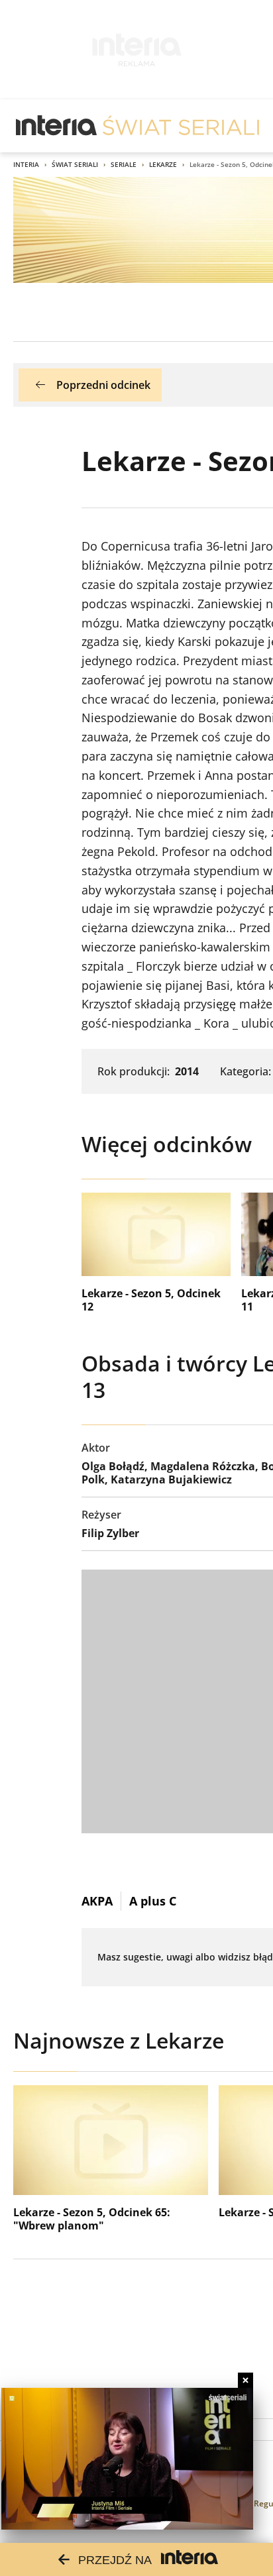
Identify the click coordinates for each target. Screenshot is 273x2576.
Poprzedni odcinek (103, 385)
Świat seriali (75, 164)
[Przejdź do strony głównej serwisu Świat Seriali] (181, 126)
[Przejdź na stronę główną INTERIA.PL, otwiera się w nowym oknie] (57, 126)
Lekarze (163, 164)
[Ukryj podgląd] (246, 2380)
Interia (26, 164)
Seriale (124, 164)
